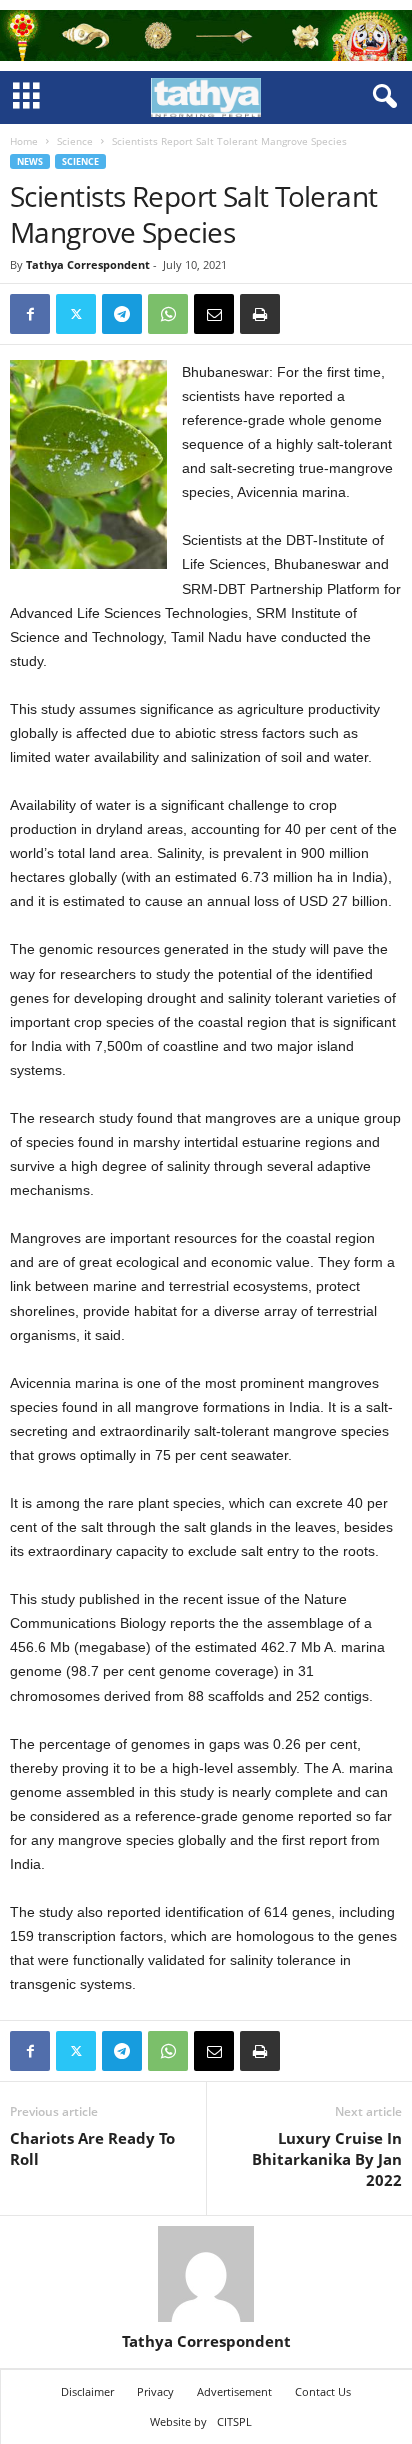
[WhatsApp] (168, 314)
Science (75, 141)
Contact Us (323, 2391)
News (30, 161)
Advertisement (234, 2391)
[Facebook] (30, 314)
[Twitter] (76, 314)
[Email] (214, 314)
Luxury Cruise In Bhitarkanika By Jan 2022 (327, 2159)
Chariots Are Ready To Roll (92, 2148)
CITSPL (234, 2421)
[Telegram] (122, 314)
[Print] (260, 314)
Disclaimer (87, 2391)
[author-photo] (206, 2274)
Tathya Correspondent (88, 264)
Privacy (155, 2391)
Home (24, 141)
